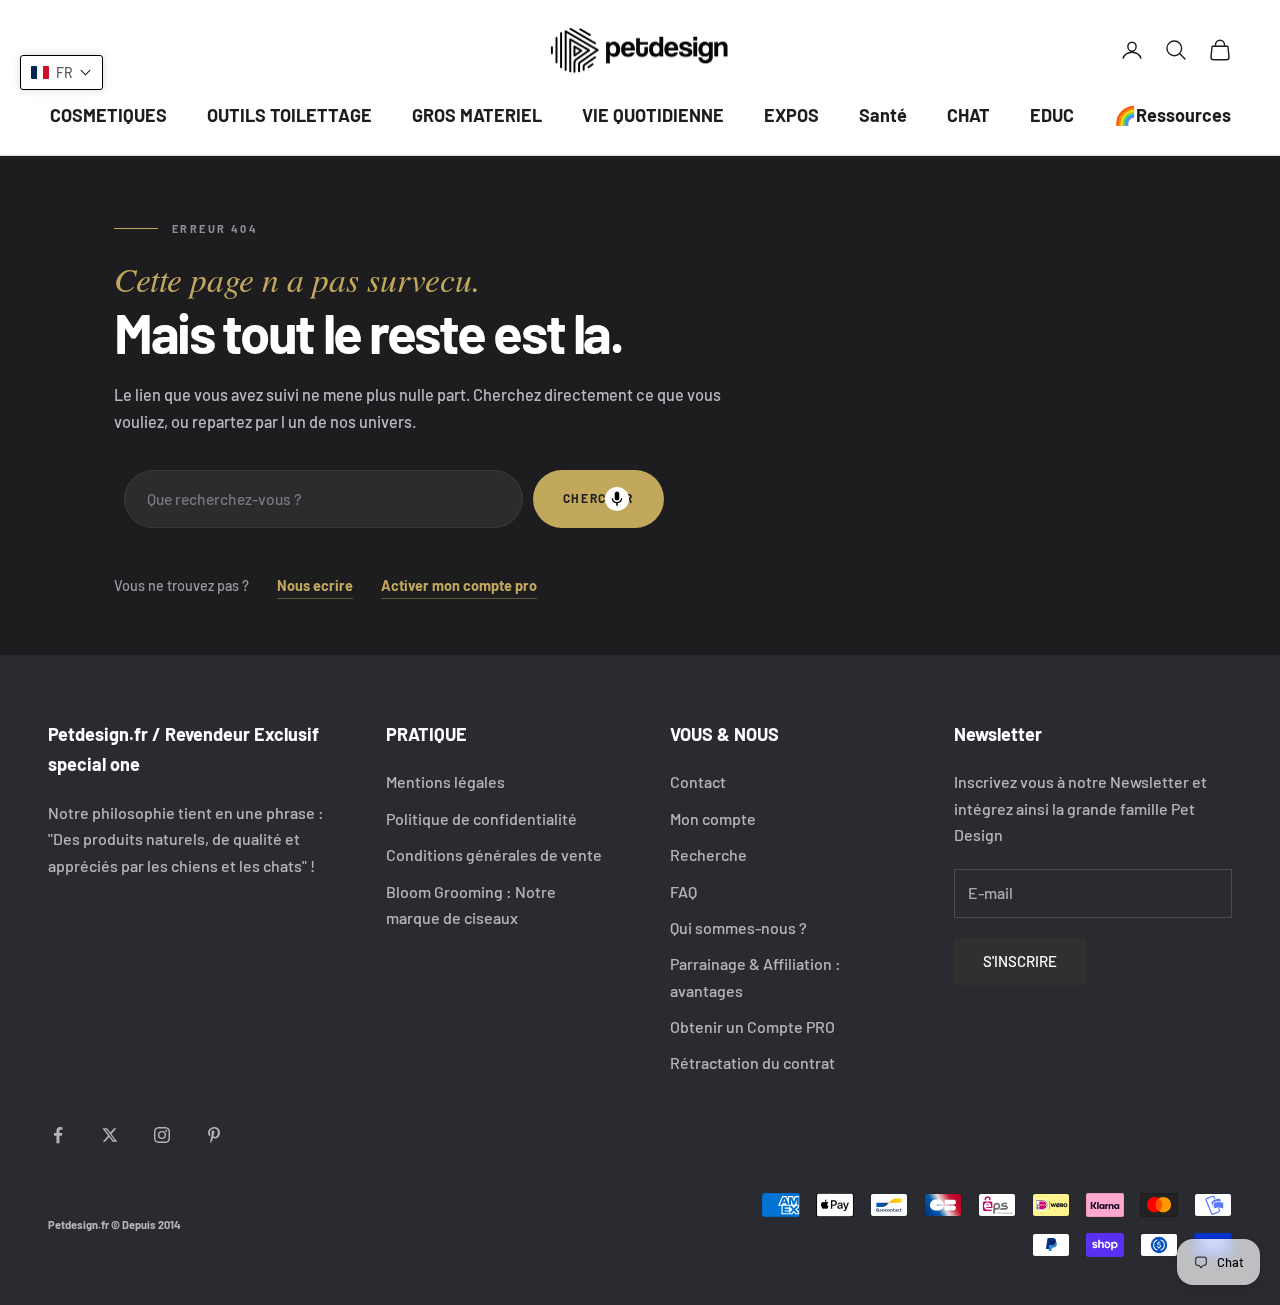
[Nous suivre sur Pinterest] (214, 1135)
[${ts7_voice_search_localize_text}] (617, 499)
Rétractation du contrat (752, 1062)
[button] (61, 72)
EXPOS (791, 115)
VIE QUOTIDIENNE (653, 115)
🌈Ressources (1172, 115)
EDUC (1052, 115)
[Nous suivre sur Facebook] (58, 1135)
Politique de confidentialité (481, 818)
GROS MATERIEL (477, 115)
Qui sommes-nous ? (738, 927)
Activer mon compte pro (459, 585)
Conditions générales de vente (494, 854)
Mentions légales (445, 781)
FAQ (683, 891)
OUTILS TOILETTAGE (289, 115)
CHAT (968, 115)
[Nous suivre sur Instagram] (162, 1135)
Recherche (708, 854)
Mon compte (713, 818)
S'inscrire (1020, 961)
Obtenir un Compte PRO (752, 1026)
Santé (883, 115)
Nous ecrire (315, 585)
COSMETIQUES (108, 115)
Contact (698, 781)
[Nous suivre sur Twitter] (110, 1135)
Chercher (598, 498)
